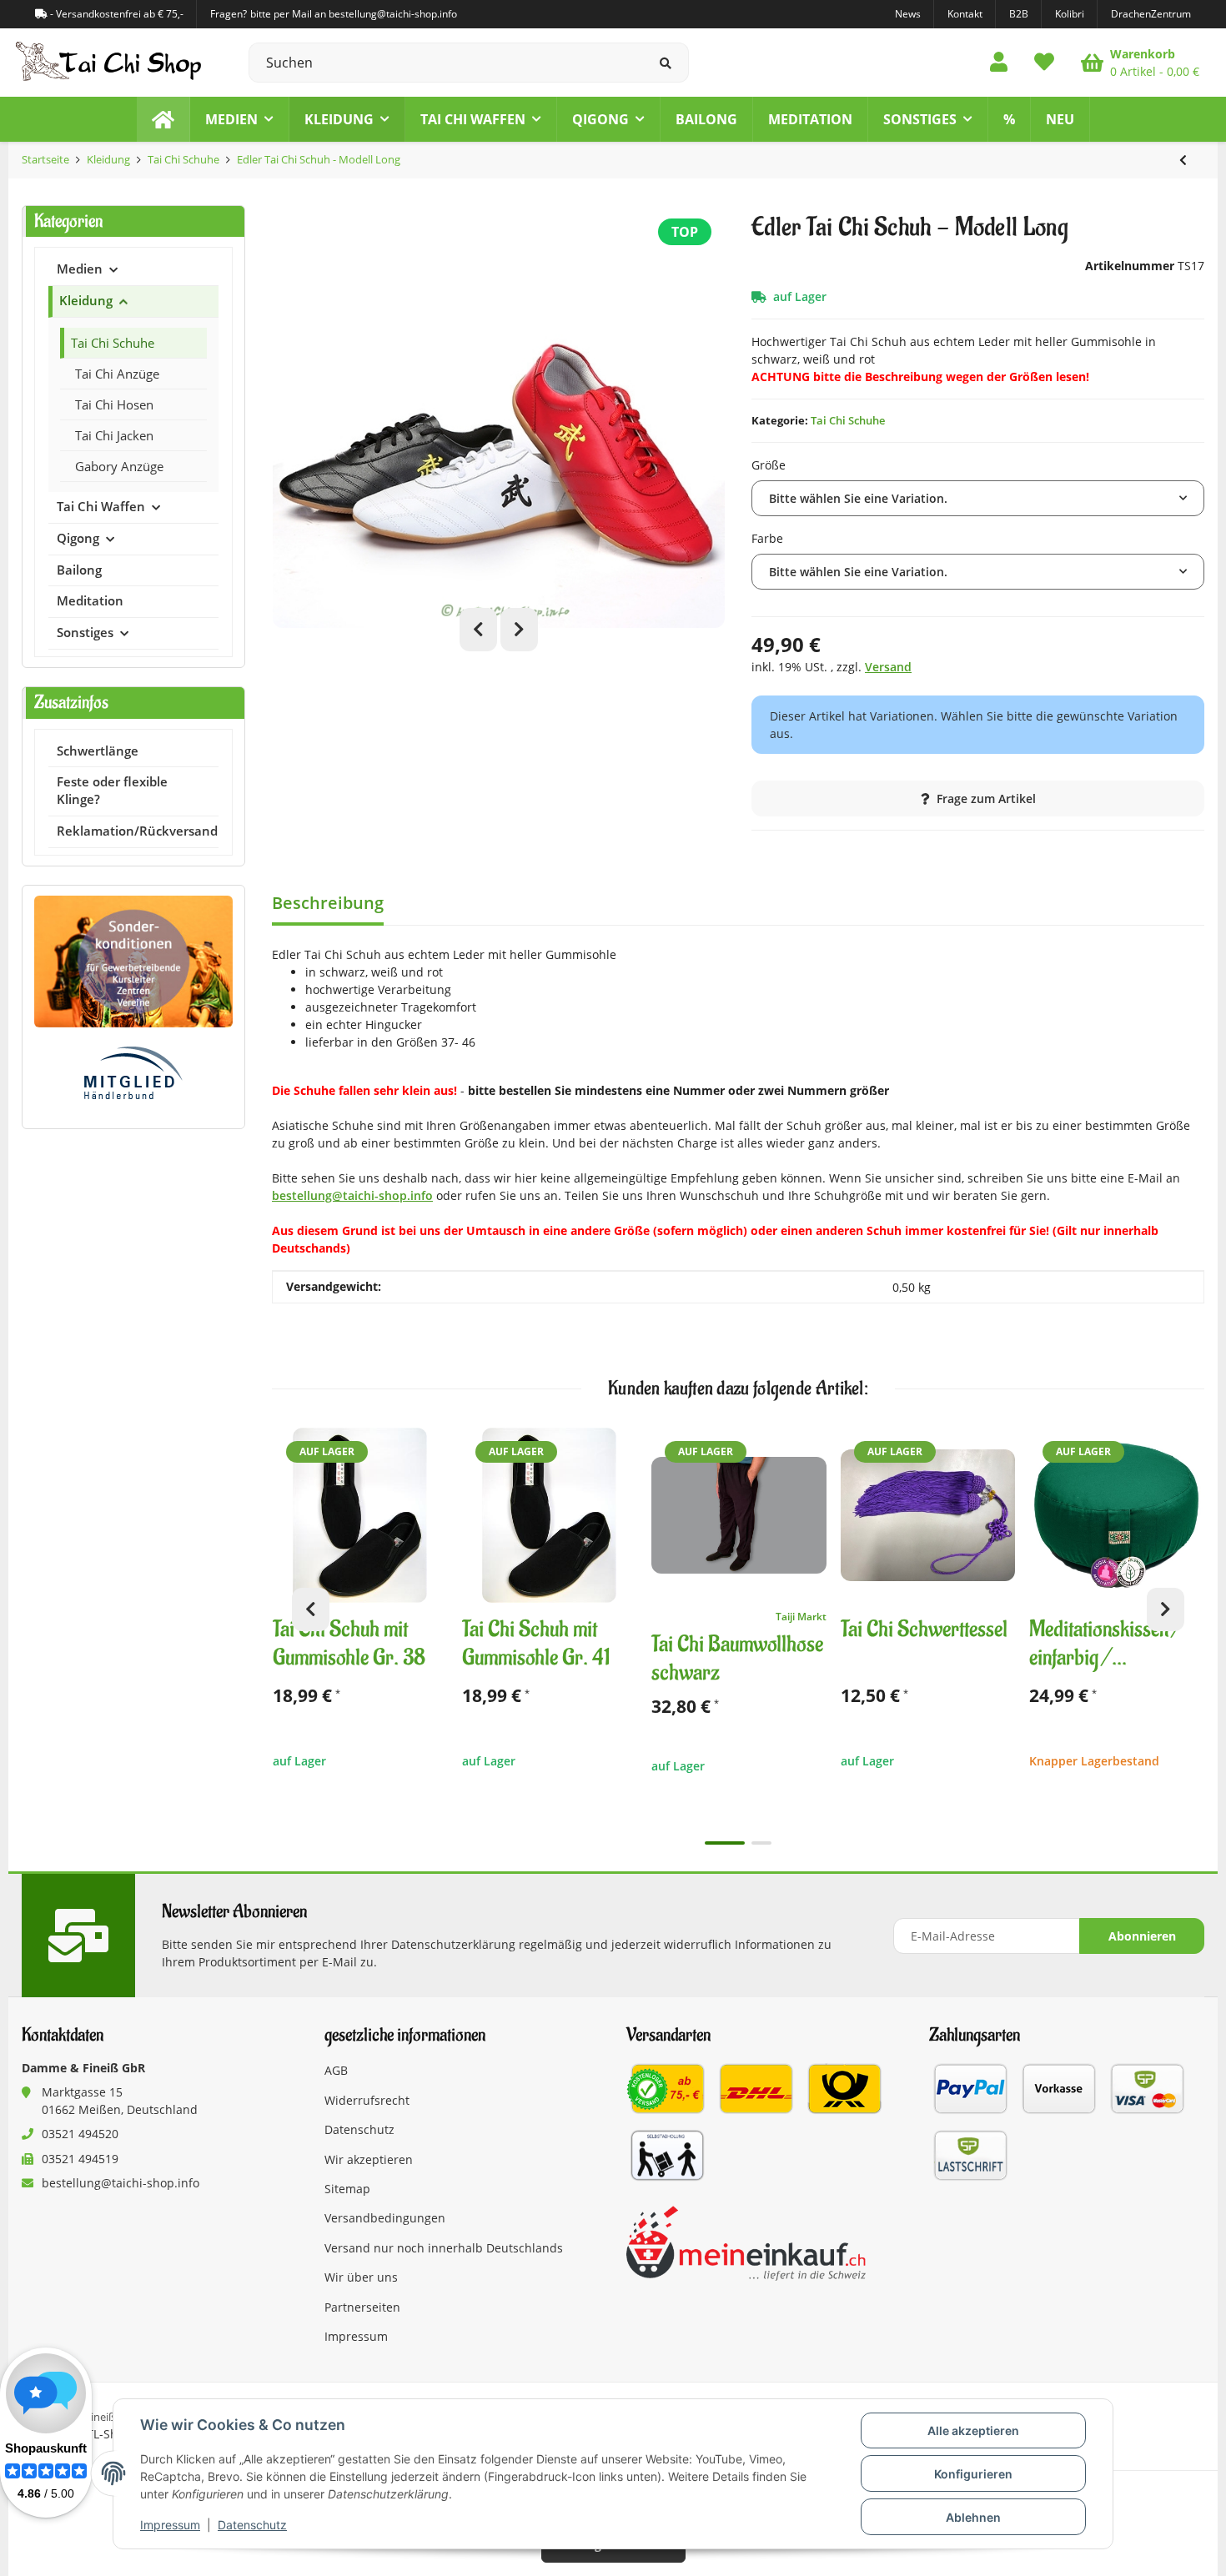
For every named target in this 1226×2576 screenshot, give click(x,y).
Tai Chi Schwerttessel (924, 1630)
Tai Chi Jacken (114, 435)
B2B (1019, 14)
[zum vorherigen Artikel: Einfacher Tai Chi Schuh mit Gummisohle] (1183, 160)
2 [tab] (761, 1843)
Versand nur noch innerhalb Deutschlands (444, 2248)
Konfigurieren (973, 2474)
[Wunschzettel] (1044, 63)
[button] (999, 63)
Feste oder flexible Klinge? (112, 791)
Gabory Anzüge (119, 466)
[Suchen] (666, 63)
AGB (336, 2070)
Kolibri (1070, 14)
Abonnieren (1142, 1936)
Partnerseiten (362, 2307)
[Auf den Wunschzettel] (428, 1448)
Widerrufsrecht (367, 2100)
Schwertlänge (98, 751)
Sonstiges (85, 633)
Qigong (78, 538)
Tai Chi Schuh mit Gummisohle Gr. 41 (536, 1644)
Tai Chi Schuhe (848, 420)
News (908, 14)
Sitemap (347, 2189)
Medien (80, 269)
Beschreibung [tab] (328, 903)
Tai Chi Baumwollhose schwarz (737, 1659)
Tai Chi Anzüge (117, 374)
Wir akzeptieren (369, 2159)
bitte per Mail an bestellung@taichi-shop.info (354, 14)
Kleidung (86, 301)
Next (519, 630)
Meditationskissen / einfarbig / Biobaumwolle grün (1105, 1644)
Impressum (170, 2525)
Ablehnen (973, 2517)
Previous (478, 630)
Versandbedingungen (385, 2218)
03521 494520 (80, 2134)
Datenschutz (252, 2525)
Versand (888, 667)
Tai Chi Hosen (114, 404)
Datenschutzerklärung (453, 1944)
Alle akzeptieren (973, 2430)
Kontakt (965, 14)
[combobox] (978, 498)
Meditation (90, 601)
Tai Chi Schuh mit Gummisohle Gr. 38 (349, 1644)
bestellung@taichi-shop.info (352, 1195)
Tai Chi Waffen (101, 507)
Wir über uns (361, 2277)
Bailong (79, 570)
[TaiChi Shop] (163, 119)
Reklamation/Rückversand (137, 831)
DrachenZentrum (1151, 14)
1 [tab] (725, 1843)
